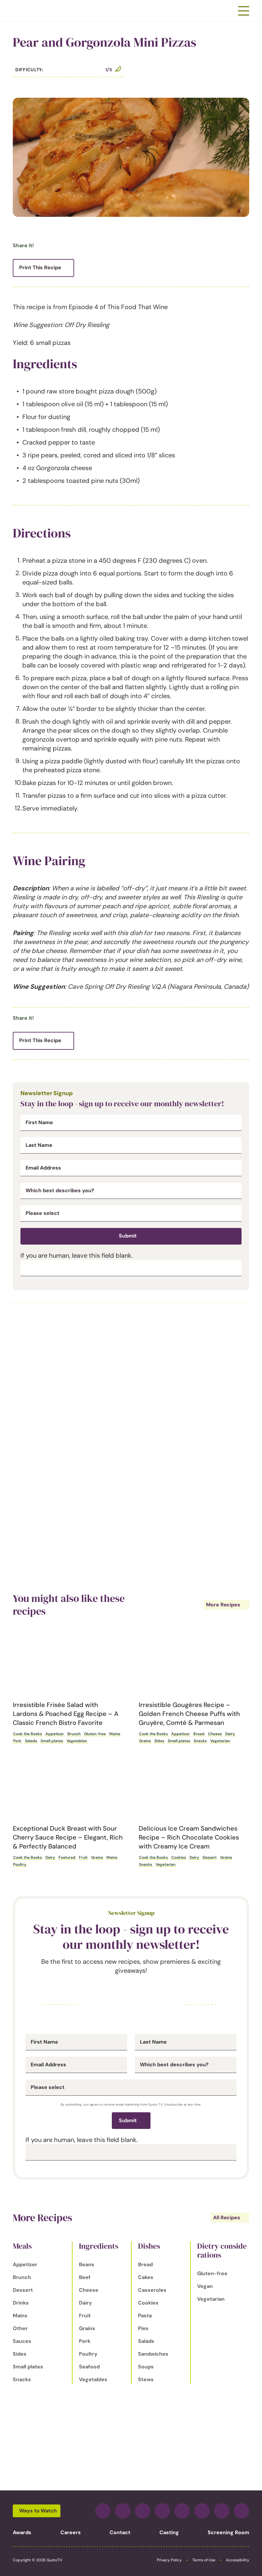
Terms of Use (204, 2560)
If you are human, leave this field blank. (77, 1255)
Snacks (200, 1741)
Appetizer (55, 1734)
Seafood (89, 2367)
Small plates (52, 1741)
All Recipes (227, 2218)
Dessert (210, 1857)
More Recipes (223, 1605)
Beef (85, 2277)
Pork (17, 1741)
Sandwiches (153, 2354)
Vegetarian (220, 1741)
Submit (128, 1236)
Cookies (179, 1857)
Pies (143, 2328)
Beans (87, 2264)
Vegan (205, 2286)
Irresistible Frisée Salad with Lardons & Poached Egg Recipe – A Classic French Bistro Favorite (66, 1714)
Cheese (215, 1734)
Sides (159, 1741)
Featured (67, 1857)
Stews (146, 2379)
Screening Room (228, 2532)
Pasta (145, 2316)
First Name (39, 1123)
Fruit (83, 1857)
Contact (120, 2532)
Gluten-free (95, 1734)
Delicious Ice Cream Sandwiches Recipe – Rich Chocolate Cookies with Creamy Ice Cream (189, 1837)
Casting (169, 2532)
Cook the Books (27, 1734)
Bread (199, 1734)
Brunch (74, 1734)
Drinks (21, 2303)
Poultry (20, 1864)
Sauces (22, 2341)
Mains (115, 1734)
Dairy (230, 1734)
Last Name (39, 1145)
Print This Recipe (40, 267)
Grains (145, 1741)
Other (20, 2328)
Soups (146, 2367)
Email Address (43, 1168)
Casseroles (152, 2290)
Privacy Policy (169, 2560)
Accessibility (238, 2560)
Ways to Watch (38, 2511)
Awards (22, 2532)
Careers (71, 2532)
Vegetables (77, 1741)
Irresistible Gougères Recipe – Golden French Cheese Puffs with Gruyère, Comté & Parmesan (189, 1714)
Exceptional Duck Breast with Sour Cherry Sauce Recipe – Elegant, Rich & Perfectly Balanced (68, 1837)
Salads (31, 1741)
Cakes (146, 2277)
